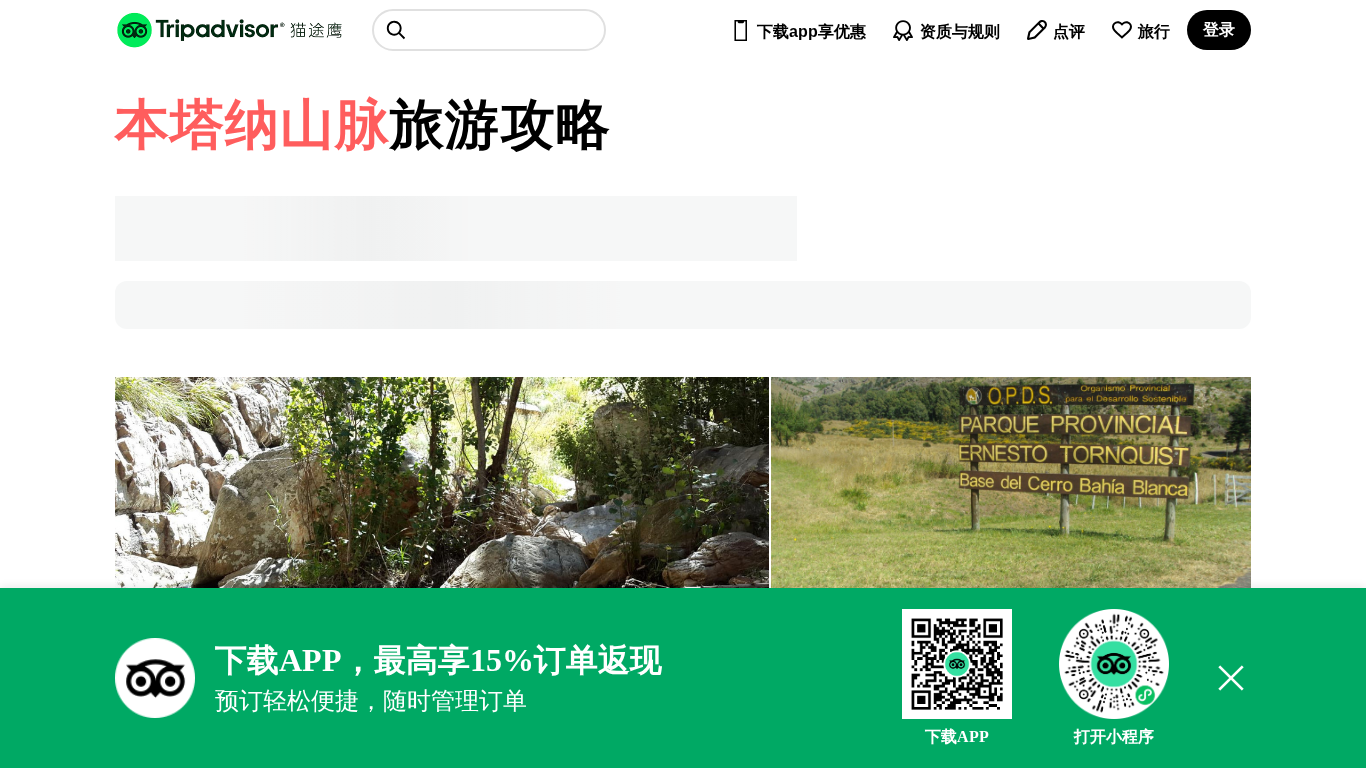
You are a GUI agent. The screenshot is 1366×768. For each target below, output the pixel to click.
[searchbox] (489, 30)
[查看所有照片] (1011, 484)
